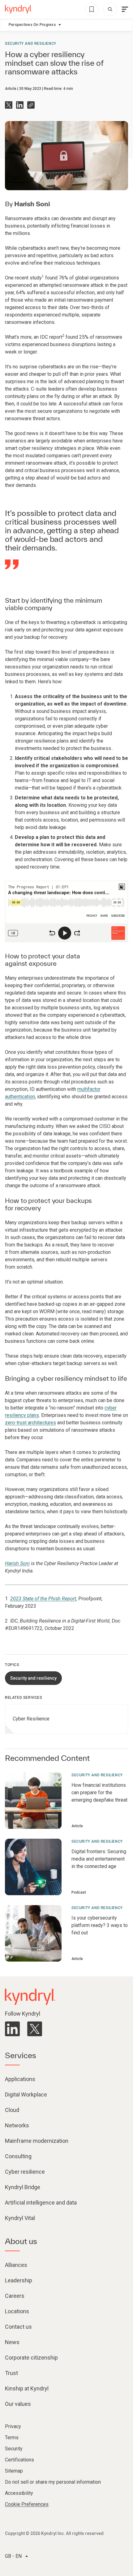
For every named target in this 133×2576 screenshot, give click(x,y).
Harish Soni (32, 204)
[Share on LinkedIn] (20, 105)
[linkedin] (12, 2029)
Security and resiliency (31, 44)
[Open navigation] (125, 9)
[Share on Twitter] (9, 105)
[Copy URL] (31, 105)
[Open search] (110, 9)
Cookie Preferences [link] (27, 2504)
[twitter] (35, 2029)
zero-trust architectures (30, 1423)
